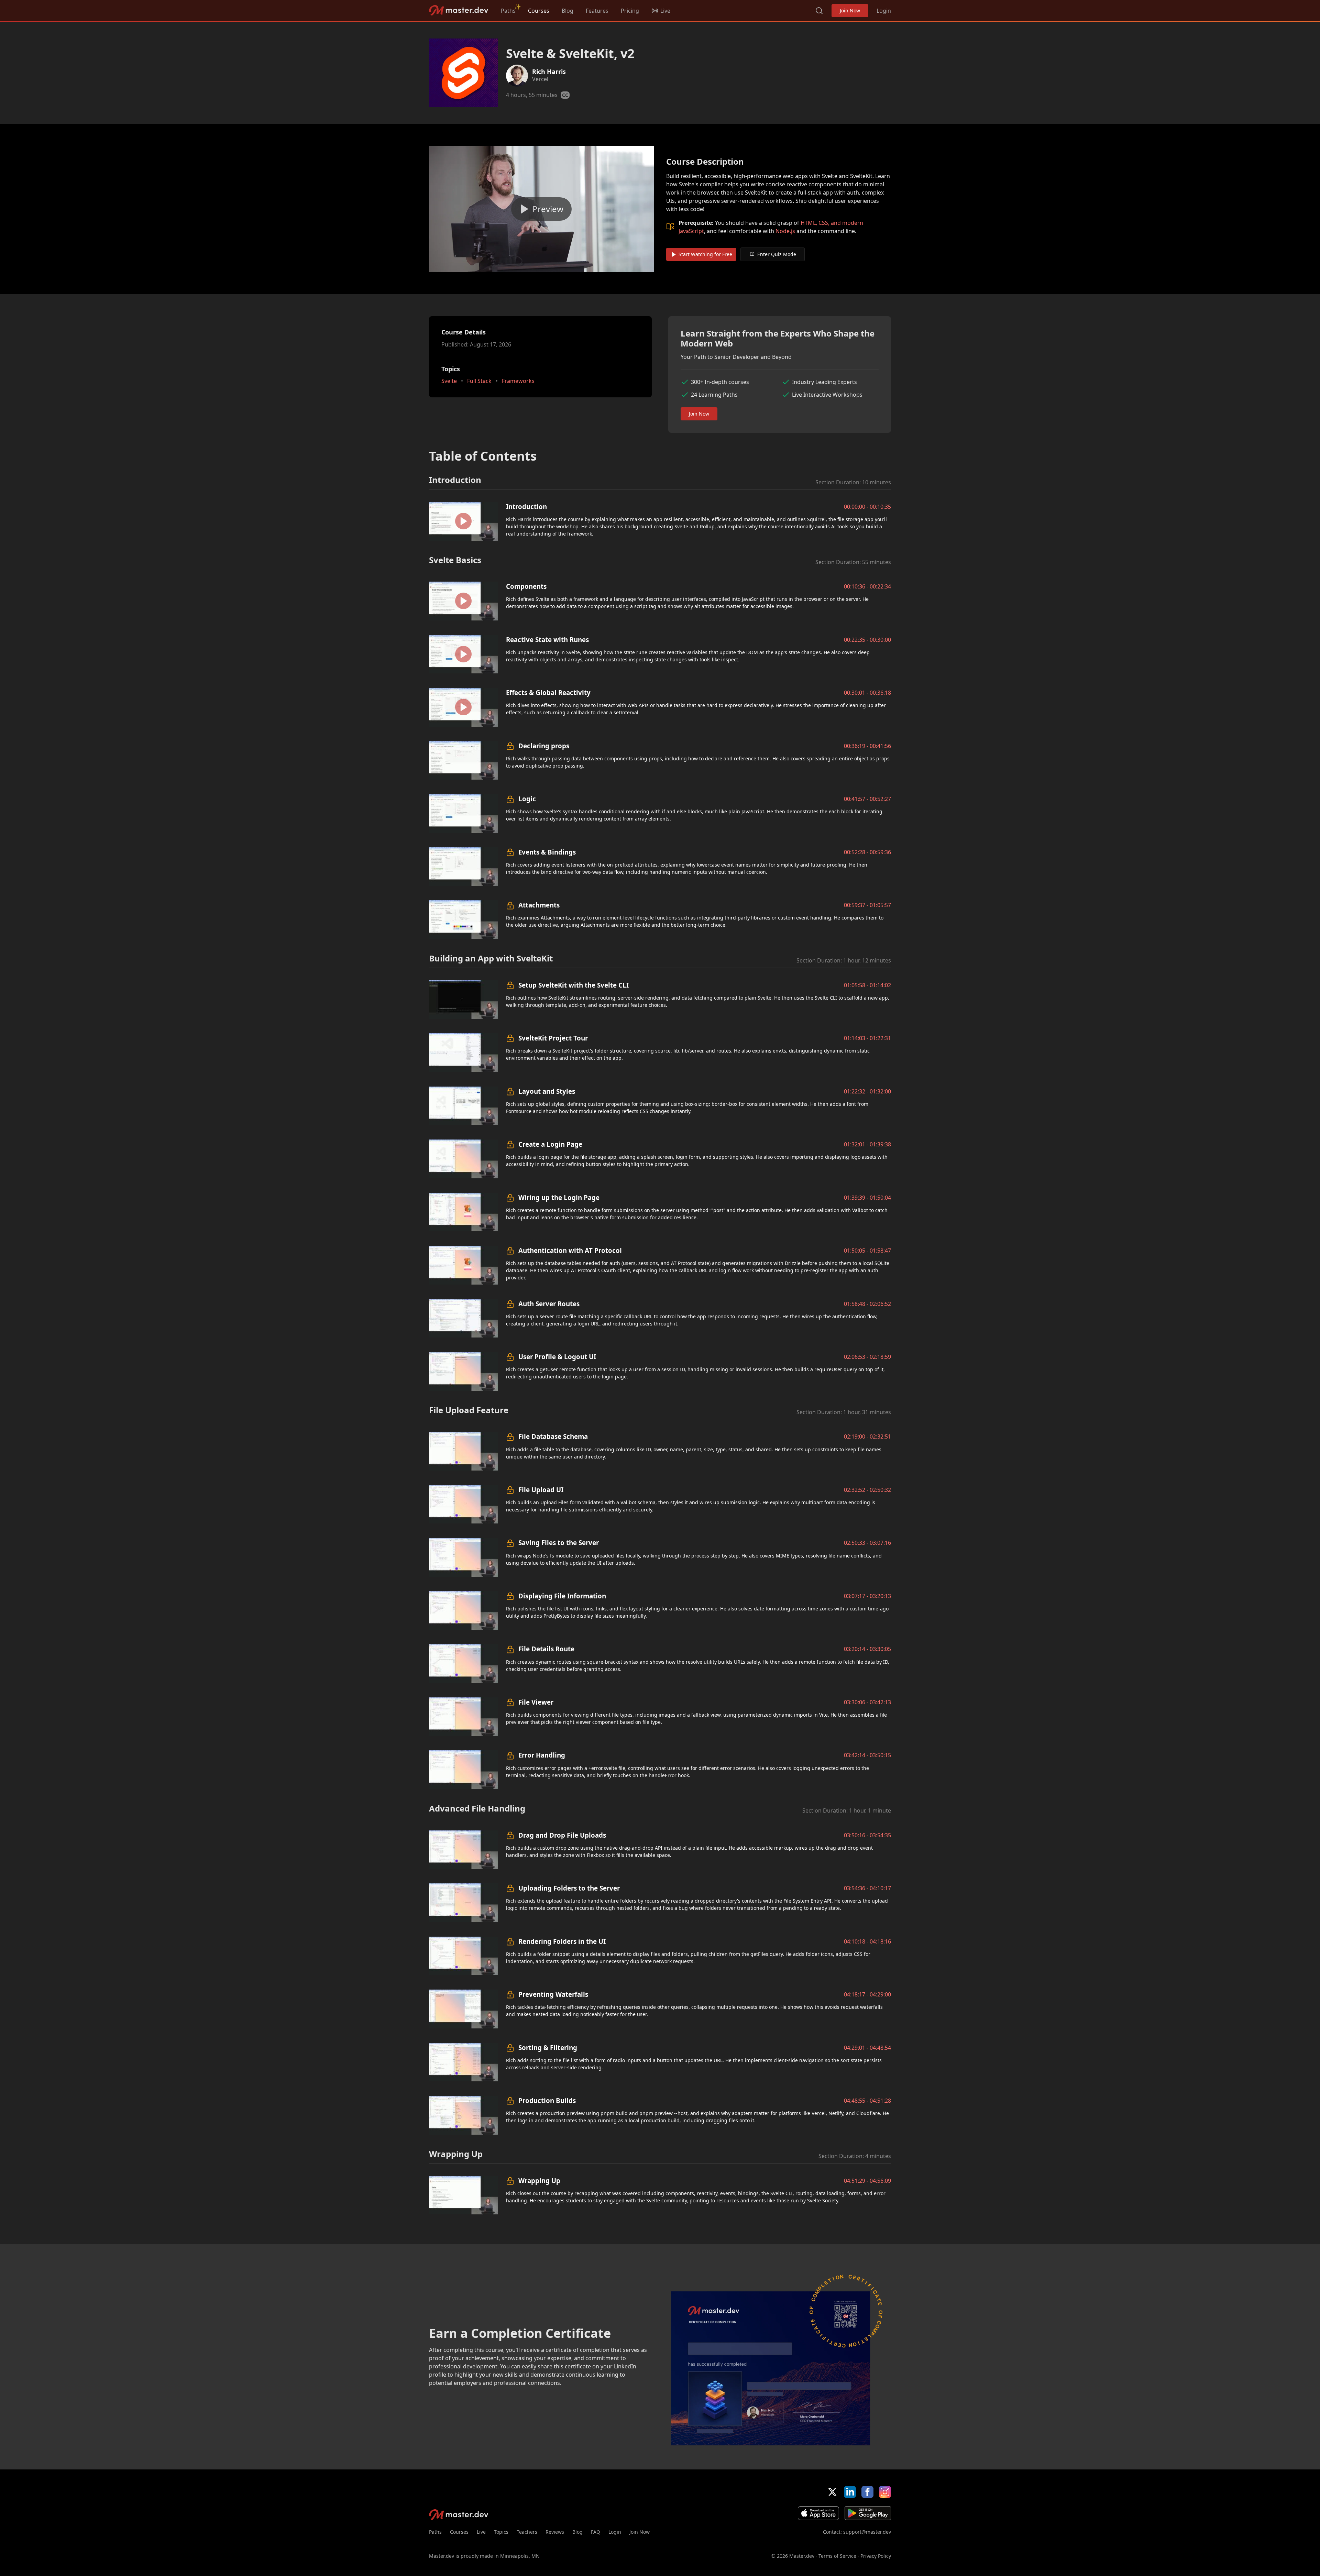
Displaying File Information (562, 1596)
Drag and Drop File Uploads (562, 1835)
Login (884, 11)
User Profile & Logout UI (557, 1357)
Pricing (630, 11)
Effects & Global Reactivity (548, 692)
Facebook (867, 2492)
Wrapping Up (539, 2181)
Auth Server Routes (549, 1304)
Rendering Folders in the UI (562, 1941)
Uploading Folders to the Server (569, 1888)
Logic (527, 799)
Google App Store (868, 2513)
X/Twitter (832, 2492)
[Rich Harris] (517, 76)
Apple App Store (818, 2513)
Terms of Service (837, 2556)
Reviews (555, 2532)
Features (597, 11)
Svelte (449, 381)
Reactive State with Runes (547, 640)
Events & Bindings (547, 852)
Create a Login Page (550, 1144)
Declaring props (544, 746)
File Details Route (546, 1649)
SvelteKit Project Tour (553, 1038)
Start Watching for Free (705, 254)
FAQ (596, 2532)
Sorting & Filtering (548, 2047)
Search (819, 11)
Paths (508, 11)
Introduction (526, 507)
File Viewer (536, 1702)
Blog (568, 11)
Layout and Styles (547, 1091)
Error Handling (542, 1755)
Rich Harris (549, 71)
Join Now (850, 10)
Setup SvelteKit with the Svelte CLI (574, 985)
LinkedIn (850, 2492)
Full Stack (479, 381)
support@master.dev (867, 2532)
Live (481, 2532)
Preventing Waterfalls (553, 1994)
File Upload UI (541, 1490)
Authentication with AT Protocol (570, 1250)
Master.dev (459, 10)
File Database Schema (553, 1436)
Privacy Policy (876, 2556)
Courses (539, 11)
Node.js (785, 231)
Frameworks (518, 381)
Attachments (539, 905)
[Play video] (541, 209)
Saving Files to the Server (559, 1543)
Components (526, 586)
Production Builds (547, 2100)
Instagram (885, 2492)
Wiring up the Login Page (559, 1197)
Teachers (527, 2532)
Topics (501, 2532)
